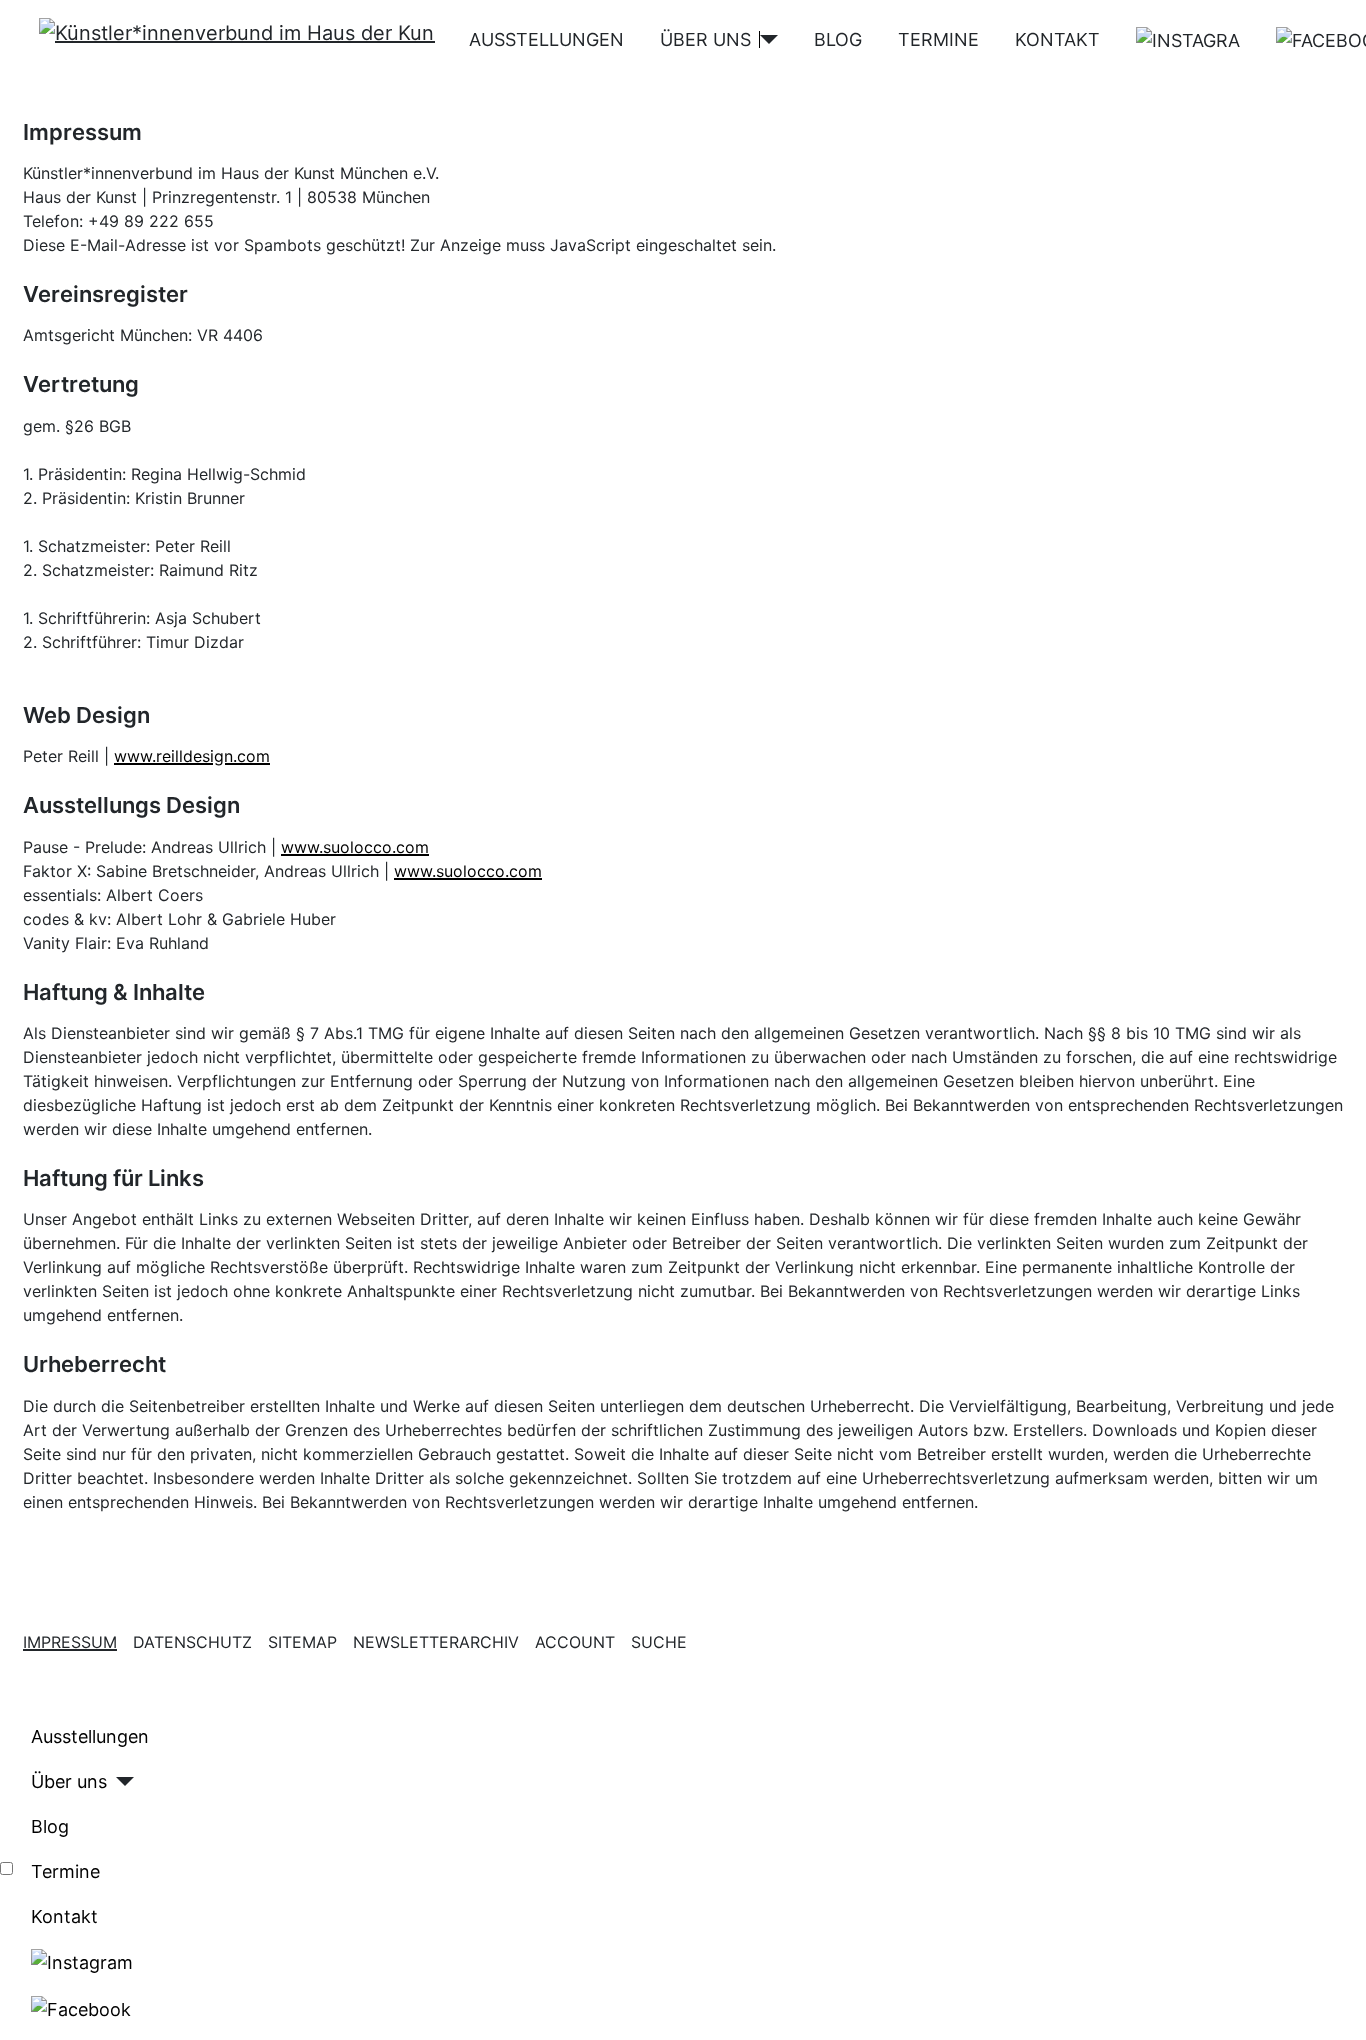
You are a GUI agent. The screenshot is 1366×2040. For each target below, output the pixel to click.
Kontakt (1057, 39)
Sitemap (302, 1642)
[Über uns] (769, 39)
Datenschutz (192, 1642)
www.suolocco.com (355, 847)
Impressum (70, 1642)
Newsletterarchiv (436, 1642)
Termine (938, 39)
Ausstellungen (546, 39)
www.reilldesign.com (192, 756)
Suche (659, 1642)
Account (575, 1642)
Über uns (705, 39)
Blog (838, 39)
